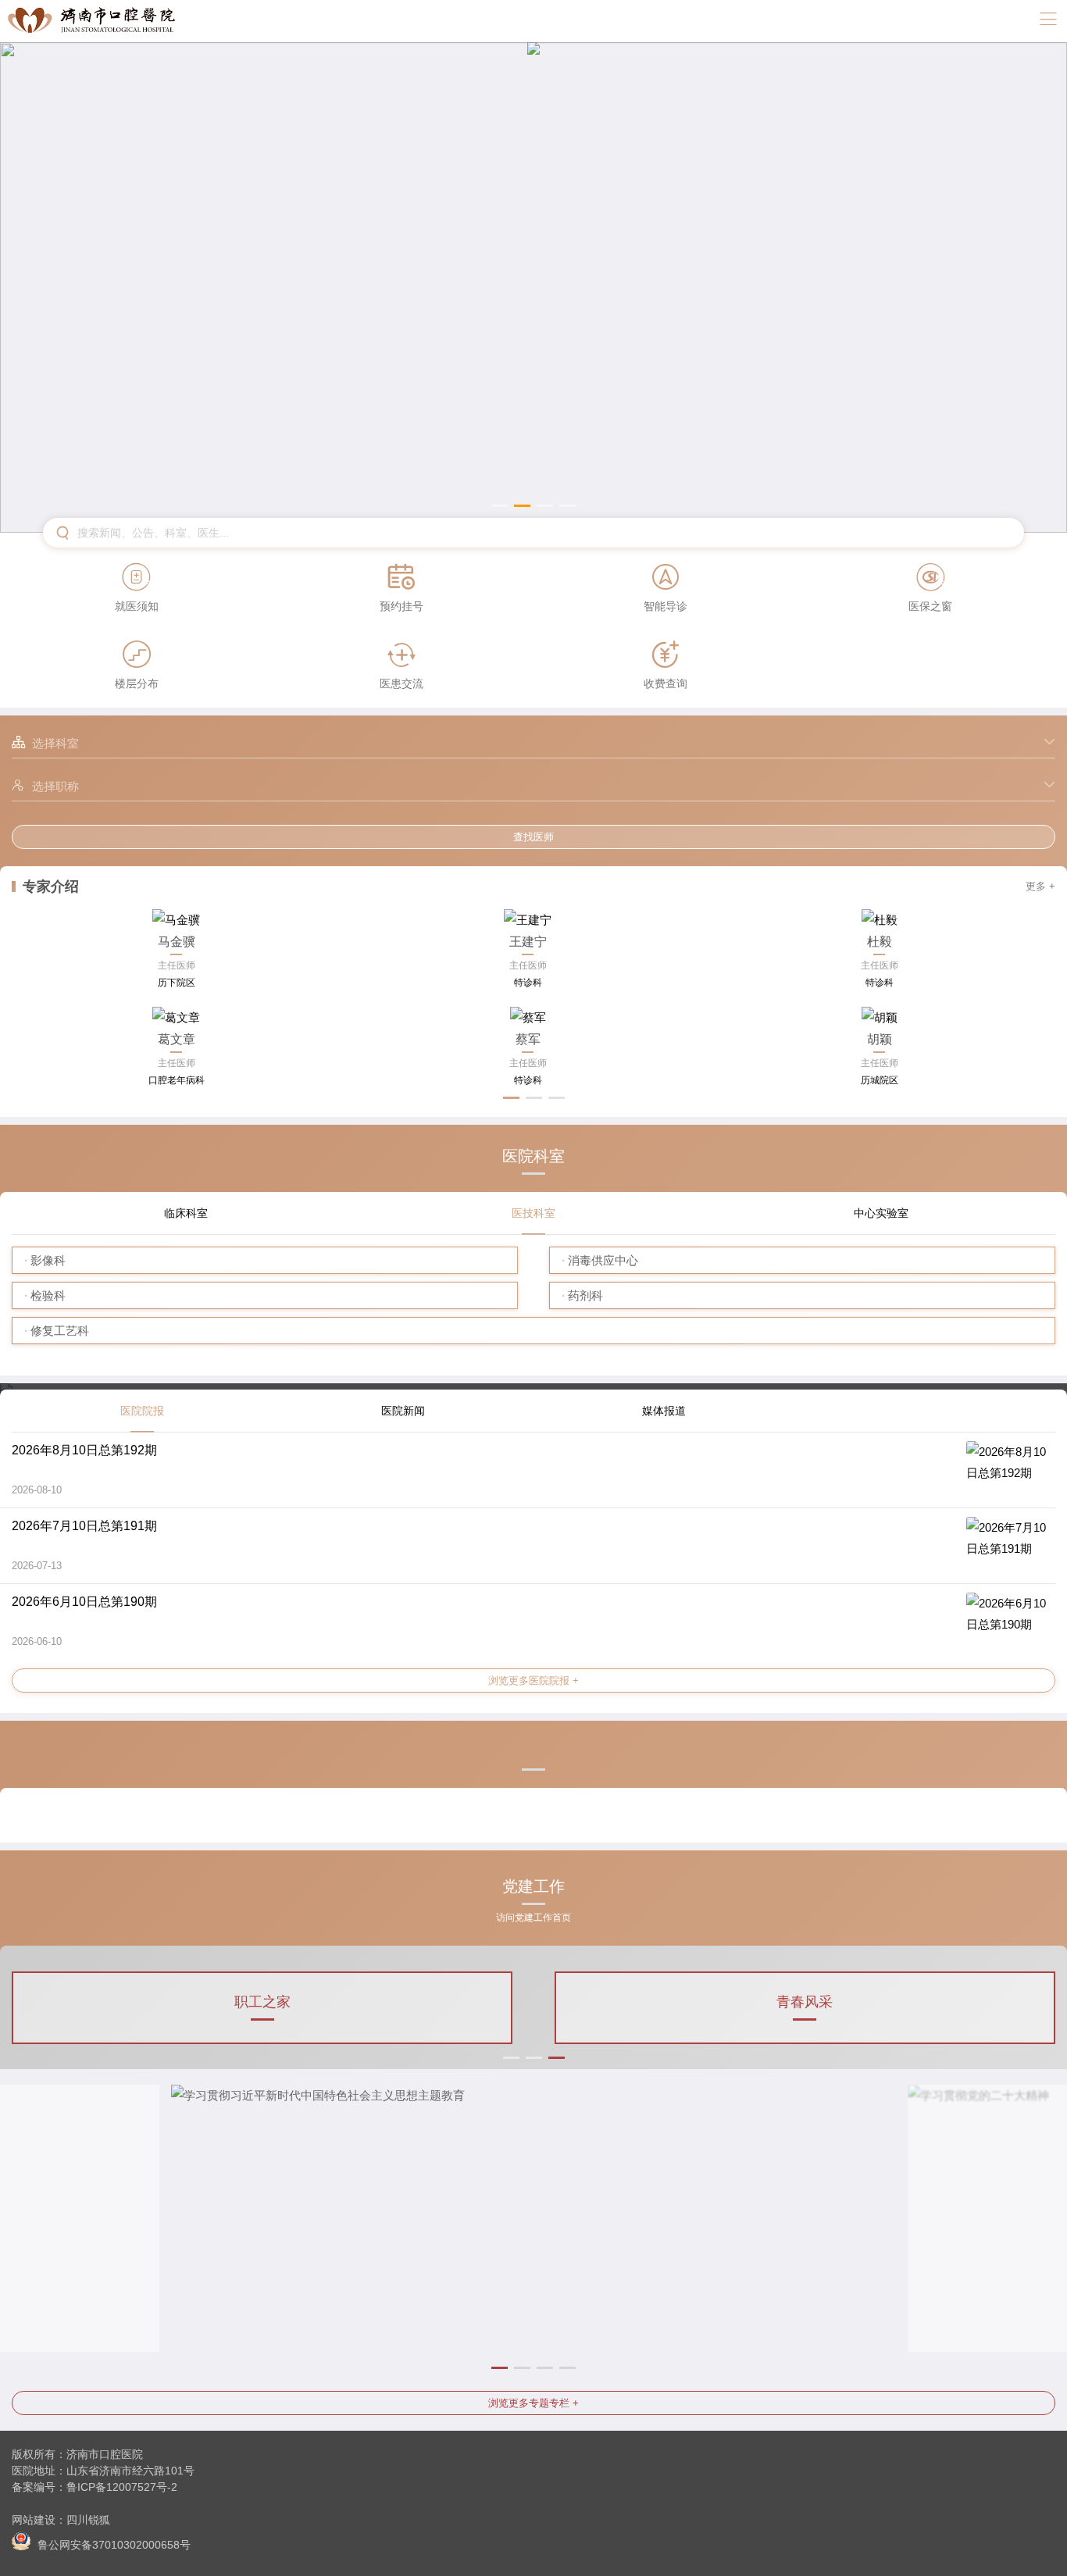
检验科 (48, 1295)
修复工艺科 (60, 1331)
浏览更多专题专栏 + (533, 2403)
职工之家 (262, 2002)
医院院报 (142, 1411)
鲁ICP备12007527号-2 (122, 2487)
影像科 (48, 1260)
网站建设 (34, 2520)
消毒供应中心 (603, 1260)
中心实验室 (881, 1213)
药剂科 (585, 1295)
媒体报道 (664, 1411)
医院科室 (533, 1156)
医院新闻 (403, 1411)
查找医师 (533, 837)
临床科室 (186, 1213)
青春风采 (805, 2002)
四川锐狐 (88, 2520)
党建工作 (533, 1892)
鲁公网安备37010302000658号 (112, 2544)
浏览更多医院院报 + (533, 1680)
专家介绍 (51, 887)
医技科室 (533, 1213)
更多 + (1040, 886)
